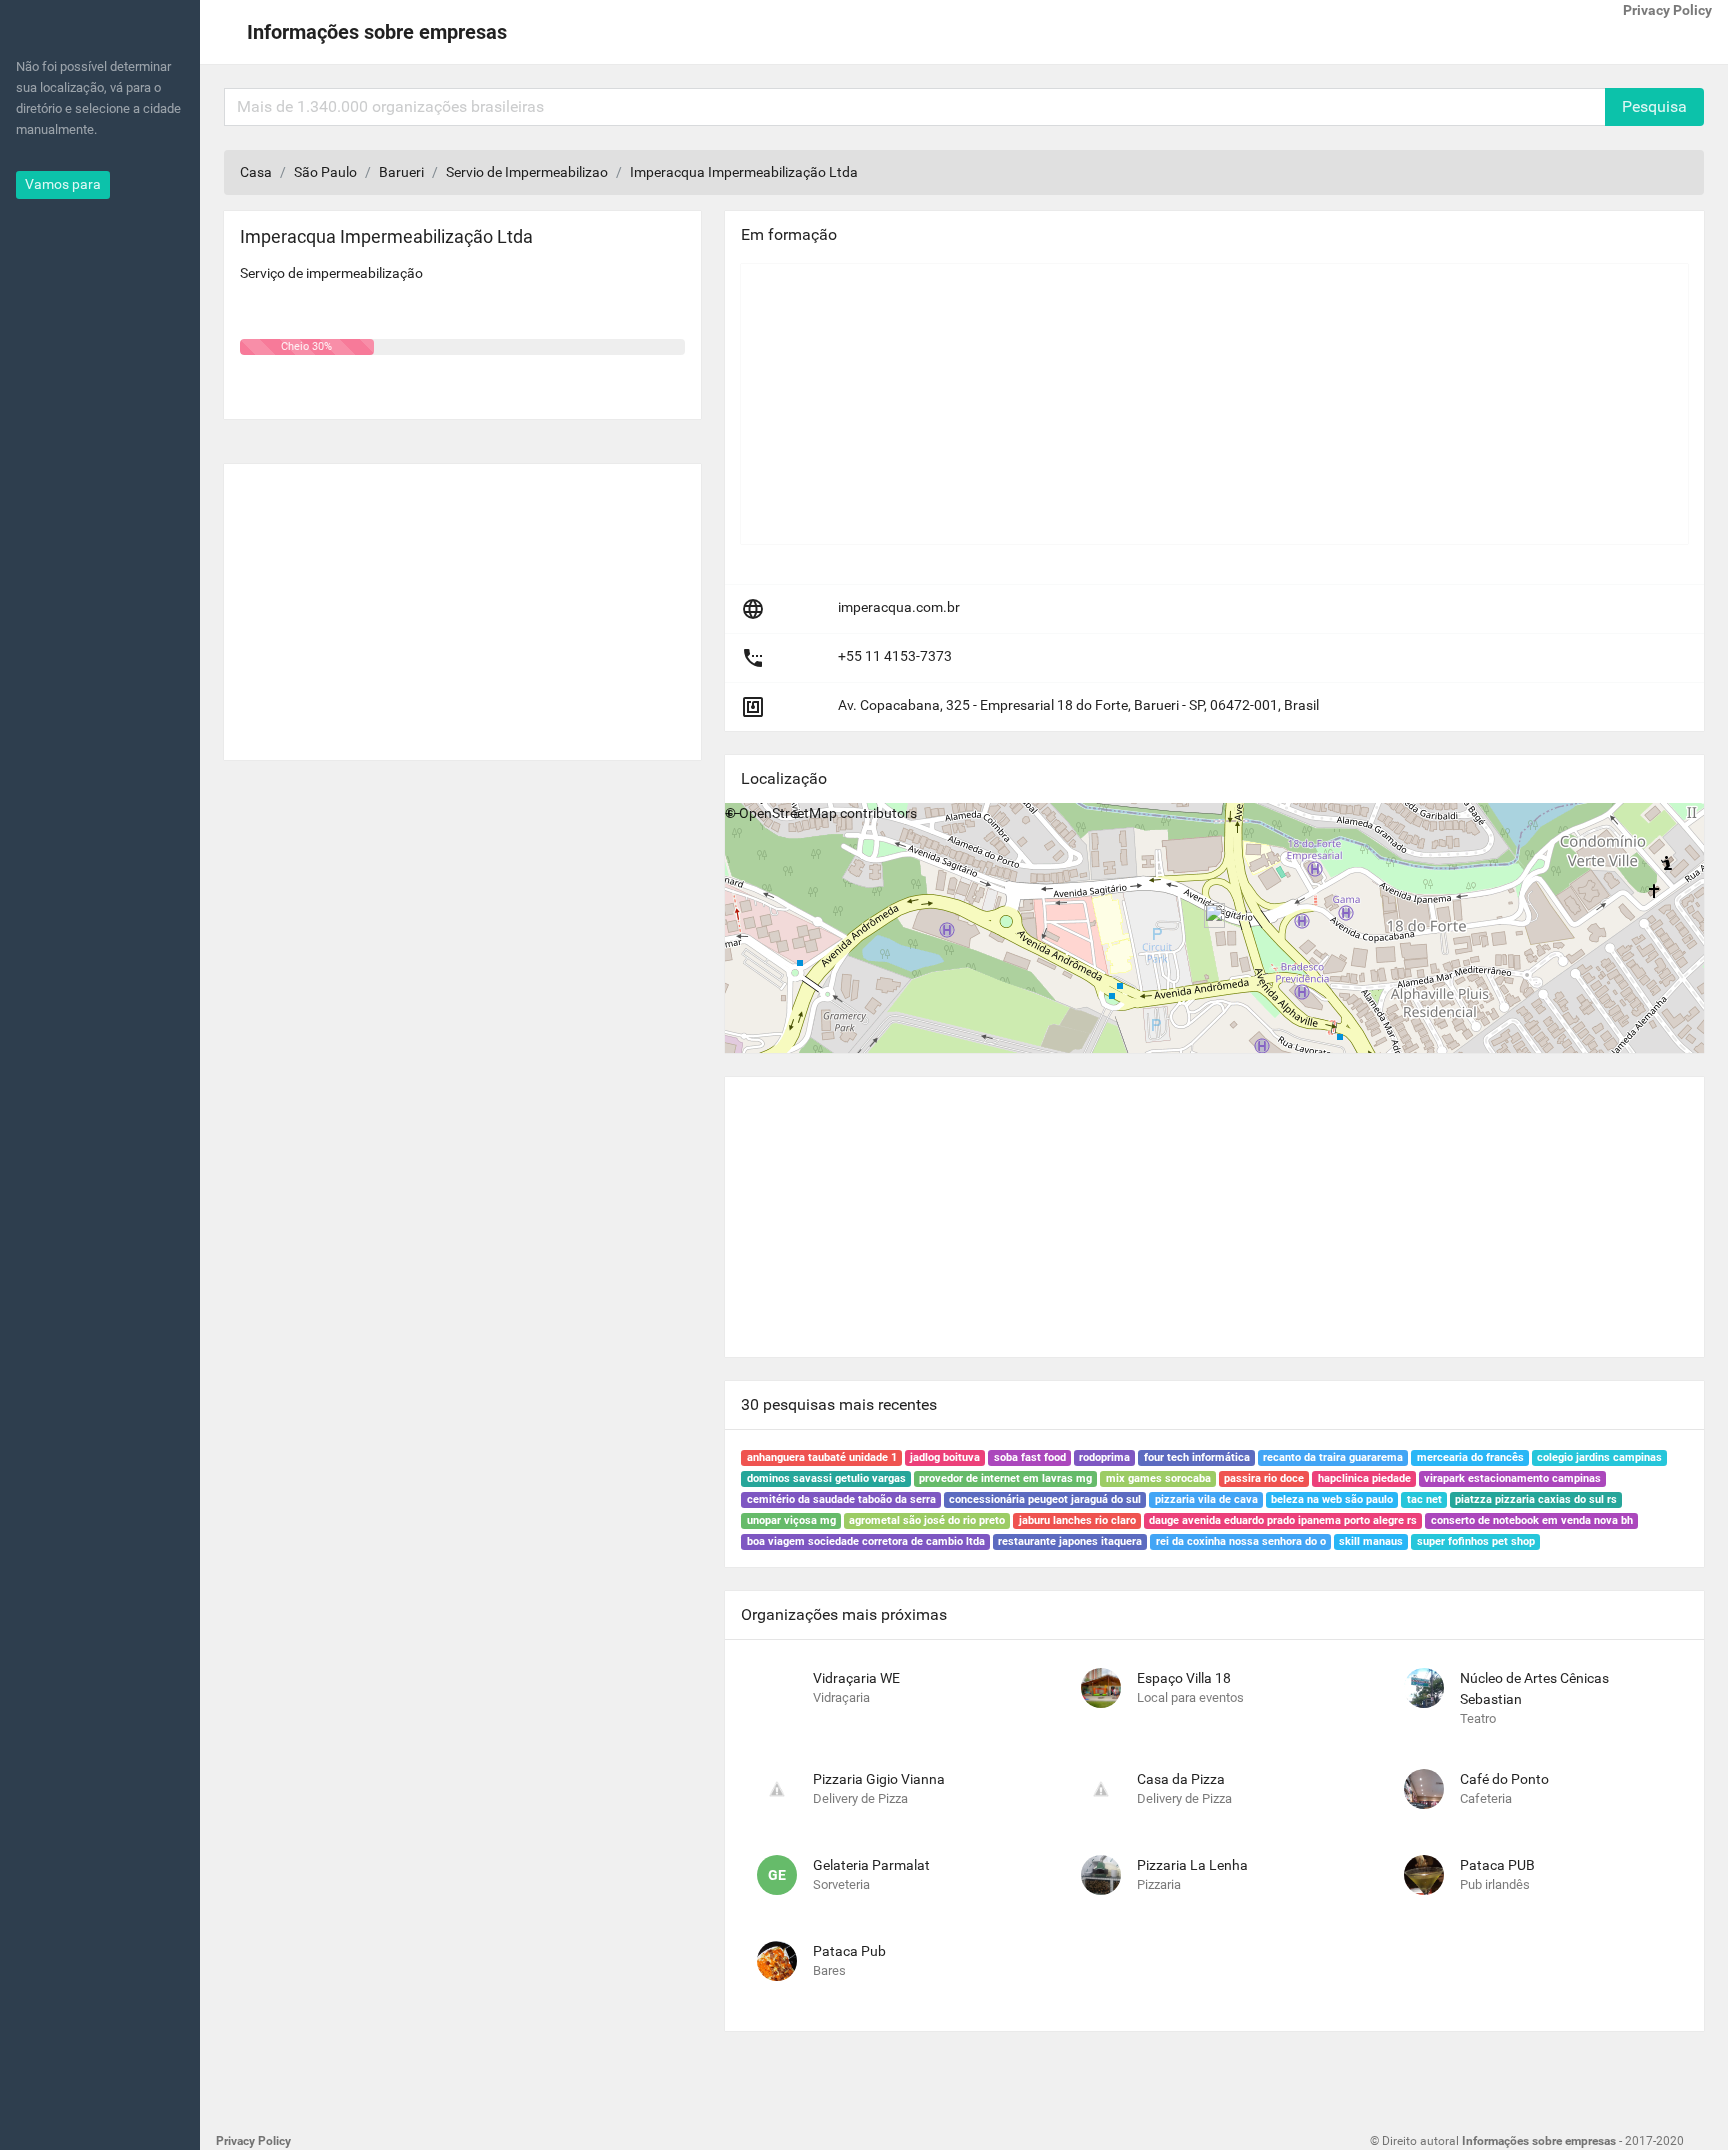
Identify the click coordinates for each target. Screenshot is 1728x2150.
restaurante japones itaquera (1070, 1541)
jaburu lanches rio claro (1077, 1520)
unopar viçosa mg (791, 1520)
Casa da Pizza (1181, 1779)
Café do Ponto (1504, 1779)
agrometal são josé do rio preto (927, 1520)
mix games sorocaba (1158, 1478)
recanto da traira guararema (1333, 1457)
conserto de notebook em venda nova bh (1532, 1520)
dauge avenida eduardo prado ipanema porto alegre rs (1283, 1520)
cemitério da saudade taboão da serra (841, 1499)
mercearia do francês (1470, 1457)
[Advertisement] (462, 604)
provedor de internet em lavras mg (1005, 1478)
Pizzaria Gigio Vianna (879, 1779)
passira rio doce (1264, 1478)
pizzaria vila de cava (1206, 1499)
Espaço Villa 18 (1184, 1678)
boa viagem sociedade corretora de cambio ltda (866, 1541)
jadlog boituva (945, 1457)
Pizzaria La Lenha (1192, 1865)
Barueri (401, 172)
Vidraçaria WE (856, 1678)
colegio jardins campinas (1599, 1457)
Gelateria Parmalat (871, 1865)
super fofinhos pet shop (1476, 1541)
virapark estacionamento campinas (1512, 1478)
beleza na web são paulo (1332, 1499)
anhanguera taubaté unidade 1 (822, 1457)
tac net (1424, 1499)
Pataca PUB (1497, 1865)
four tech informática (1197, 1457)
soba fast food (1030, 1457)
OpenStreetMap (788, 813)
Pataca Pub (849, 1951)
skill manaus (1371, 1541)
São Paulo (325, 172)
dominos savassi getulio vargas (826, 1478)
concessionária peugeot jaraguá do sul (1045, 1499)
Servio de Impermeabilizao (527, 172)
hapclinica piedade (1364, 1478)
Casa (256, 172)
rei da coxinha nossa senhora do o (1241, 1541)
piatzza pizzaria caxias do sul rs (1536, 1499)
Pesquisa (1654, 106)
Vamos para (63, 184)
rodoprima (1104, 1457)
